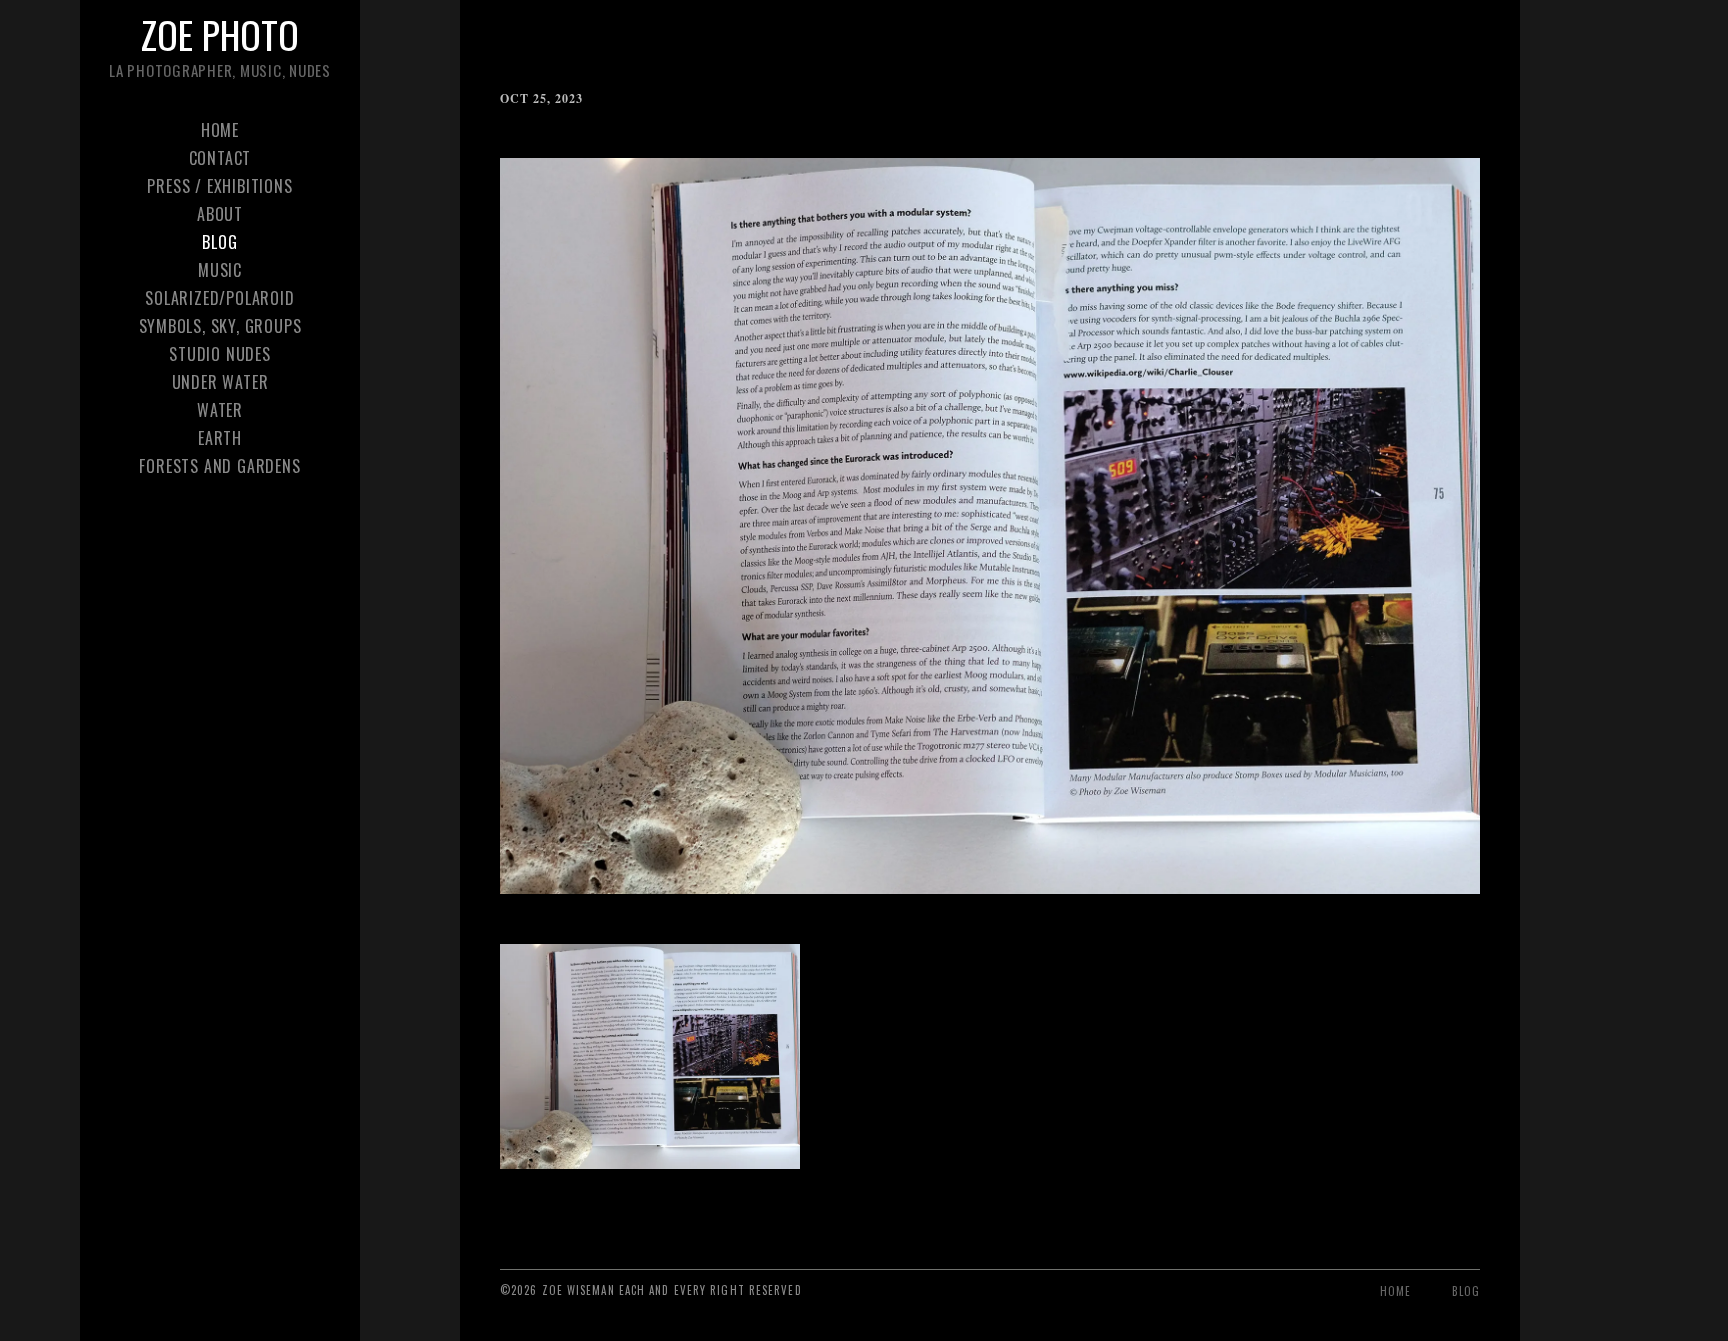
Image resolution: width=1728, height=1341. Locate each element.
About (220, 214)
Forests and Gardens (219, 466)
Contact (220, 158)
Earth (220, 438)
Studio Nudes (220, 354)
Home (220, 130)
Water (220, 410)
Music (220, 270)
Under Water (220, 382)
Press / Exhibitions (219, 186)
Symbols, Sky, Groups (220, 326)
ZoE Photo (220, 34)
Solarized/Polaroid (219, 298)
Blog (219, 242)
